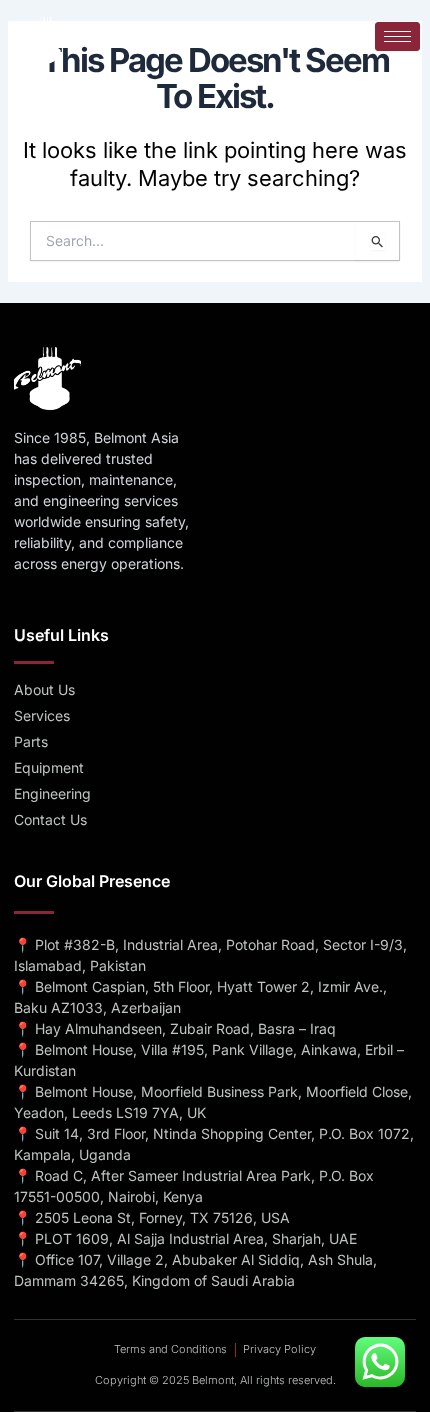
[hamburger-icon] (397, 36)
